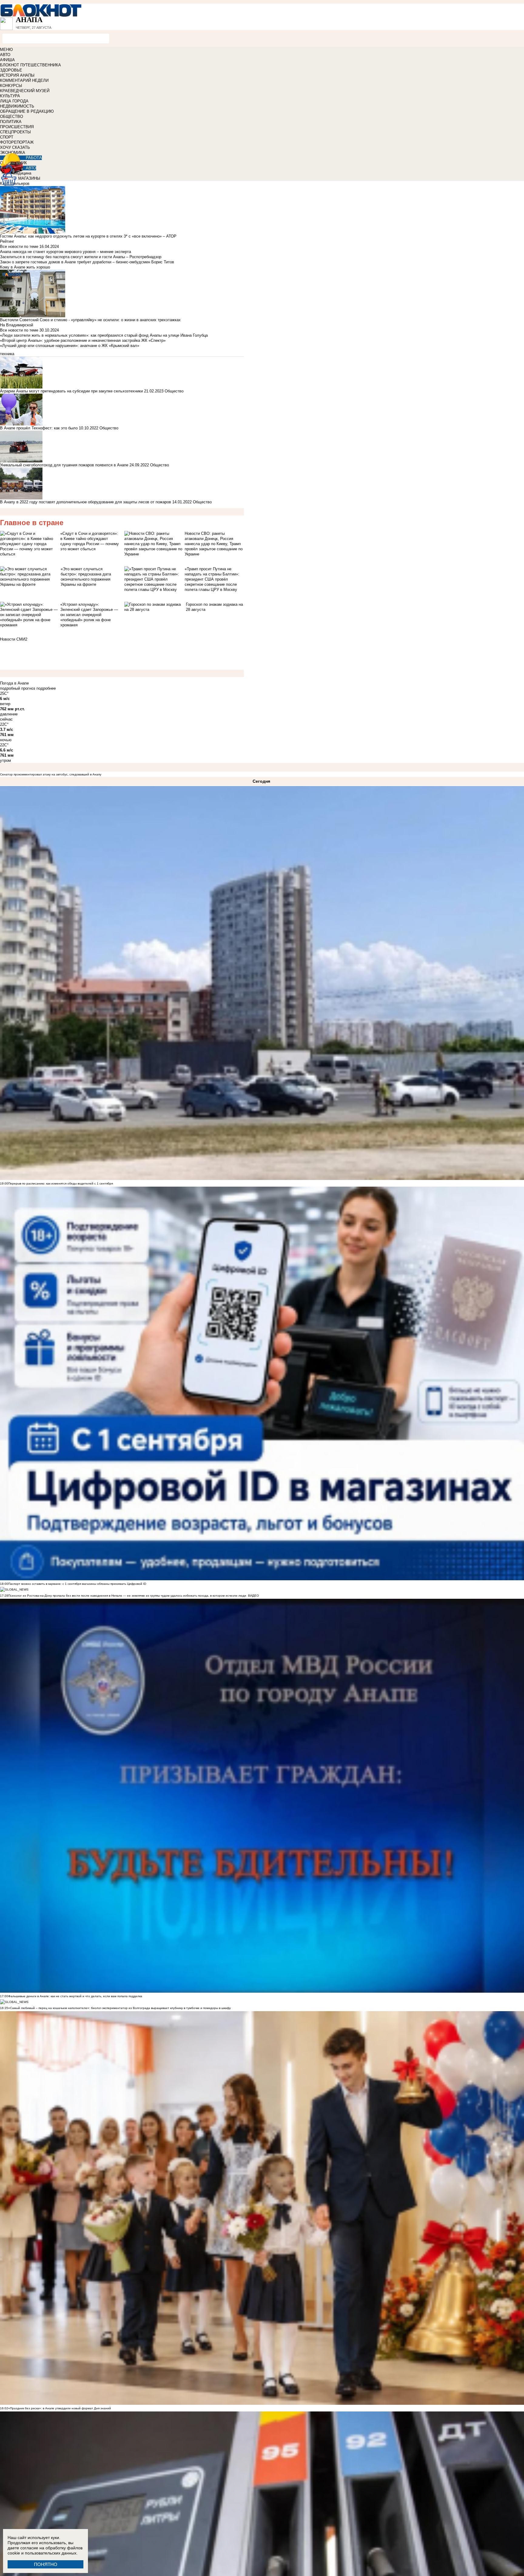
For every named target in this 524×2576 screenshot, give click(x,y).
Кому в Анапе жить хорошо (25, 267)
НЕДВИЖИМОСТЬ (17, 106)
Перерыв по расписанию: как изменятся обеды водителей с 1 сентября (60, 1183)
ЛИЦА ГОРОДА (14, 101)
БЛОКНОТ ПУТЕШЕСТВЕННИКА (30, 65)
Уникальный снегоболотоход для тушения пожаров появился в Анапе (64, 465)
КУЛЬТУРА (10, 96)
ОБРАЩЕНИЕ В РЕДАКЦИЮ (27, 111)
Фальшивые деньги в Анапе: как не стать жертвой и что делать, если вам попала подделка (75, 1996)
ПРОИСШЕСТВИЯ (17, 127)
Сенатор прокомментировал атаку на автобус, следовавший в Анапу (51, 774)
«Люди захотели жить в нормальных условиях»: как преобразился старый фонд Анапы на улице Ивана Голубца (104, 335)
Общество (174, 391)
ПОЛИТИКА (11, 122)
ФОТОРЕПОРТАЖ (17, 142)
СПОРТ (7, 137)
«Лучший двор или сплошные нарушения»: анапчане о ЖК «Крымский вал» (70, 346)
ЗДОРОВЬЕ (11, 70)
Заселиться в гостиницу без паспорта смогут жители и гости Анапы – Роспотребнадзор (81, 257)
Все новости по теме (19, 247)
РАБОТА (34, 158)
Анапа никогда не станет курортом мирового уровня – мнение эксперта (65, 252)
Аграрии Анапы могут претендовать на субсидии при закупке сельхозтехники (71, 391)
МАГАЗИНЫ (29, 178)
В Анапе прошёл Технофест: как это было (39, 428)
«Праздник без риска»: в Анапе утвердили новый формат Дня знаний (60, 2408)
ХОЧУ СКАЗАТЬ (15, 147)
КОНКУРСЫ (11, 86)
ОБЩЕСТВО (12, 117)
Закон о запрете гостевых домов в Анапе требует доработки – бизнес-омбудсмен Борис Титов (87, 262)
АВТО (5, 55)
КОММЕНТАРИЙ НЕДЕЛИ (24, 80)
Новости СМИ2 (14, 639)
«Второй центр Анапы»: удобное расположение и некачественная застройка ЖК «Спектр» (83, 340)
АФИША (7, 60)
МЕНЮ (6, 50)
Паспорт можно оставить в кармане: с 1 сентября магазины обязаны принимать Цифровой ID (77, 1584)
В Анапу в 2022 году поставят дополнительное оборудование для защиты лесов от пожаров (86, 502)
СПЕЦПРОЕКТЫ (15, 132)
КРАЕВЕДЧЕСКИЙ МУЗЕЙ (25, 91)
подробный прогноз (18, 688)
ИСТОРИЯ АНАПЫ (17, 75)
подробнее (46, 688)
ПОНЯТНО (46, 2564)
